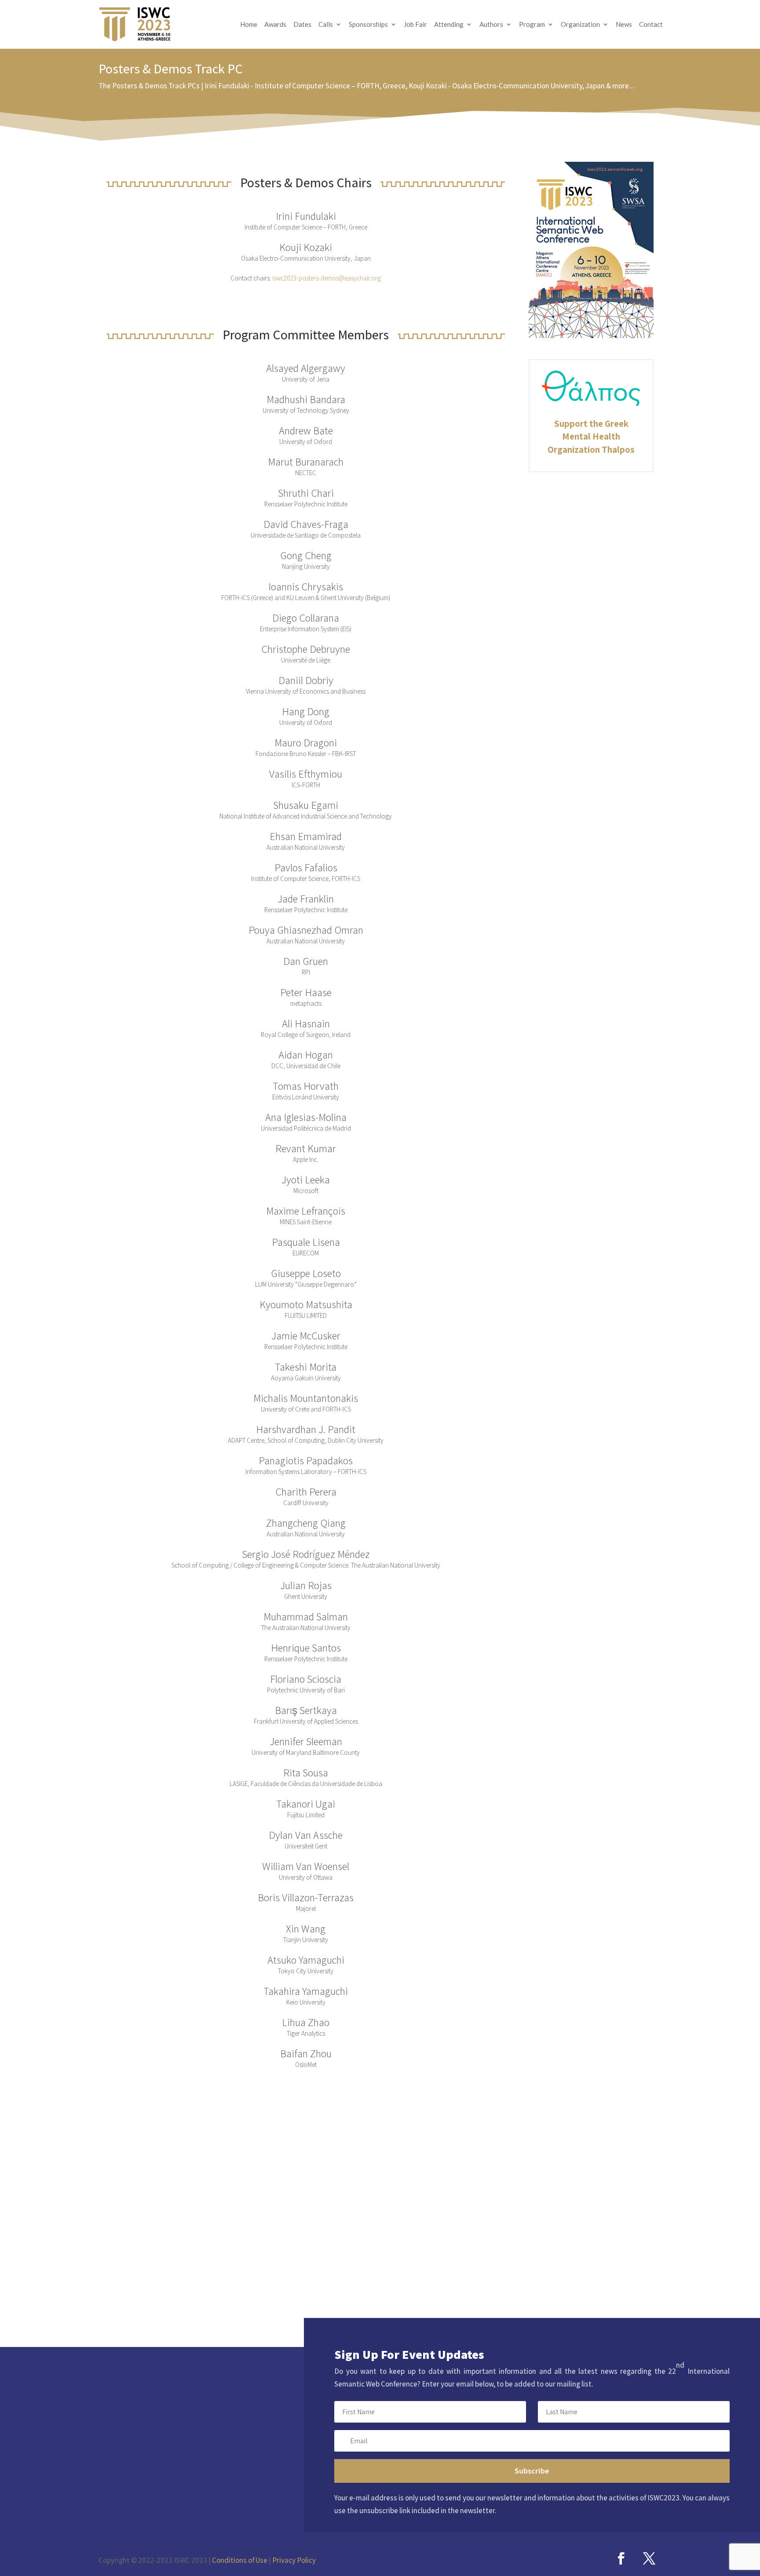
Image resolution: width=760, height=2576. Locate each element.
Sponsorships (368, 25)
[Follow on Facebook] (621, 2558)
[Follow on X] (649, 2558)
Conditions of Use (240, 2560)
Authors (491, 25)
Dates (302, 25)
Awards (275, 25)
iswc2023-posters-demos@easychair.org (327, 278)
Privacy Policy (294, 2560)
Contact (651, 25)
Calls (326, 25)
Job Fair (415, 25)
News (624, 25)
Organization (580, 25)
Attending (449, 25)
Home (249, 25)
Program (532, 25)
